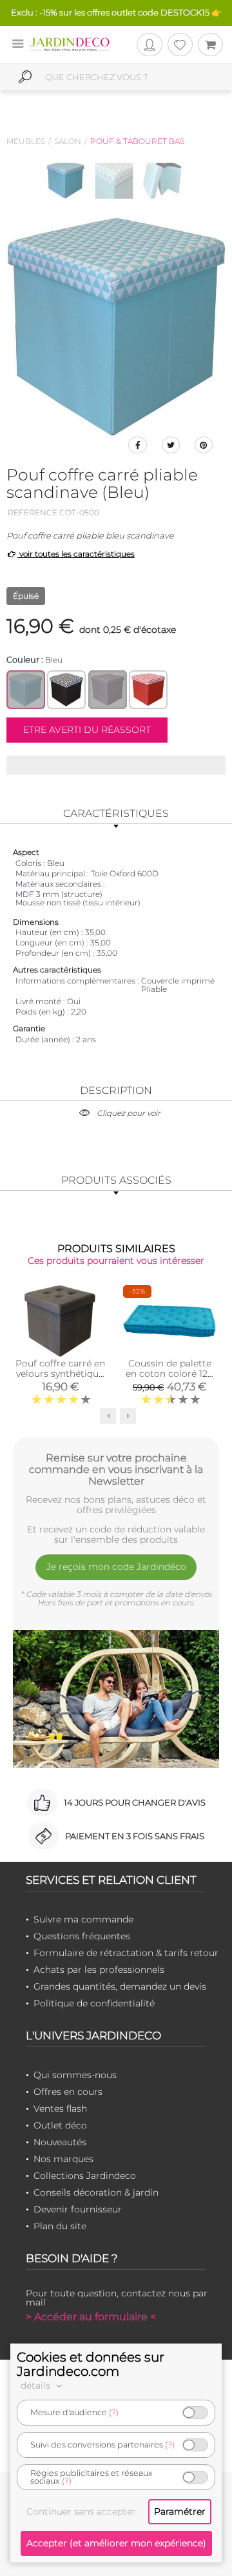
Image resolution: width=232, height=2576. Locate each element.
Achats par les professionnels (99, 1970)
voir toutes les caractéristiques (76, 554)
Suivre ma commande (83, 1919)
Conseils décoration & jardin (96, 2192)
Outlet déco (60, 2125)
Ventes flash (60, 2108)
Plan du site (60, 2226)
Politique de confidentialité (94, 2003)
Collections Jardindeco (85, 2176)
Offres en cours (68, 2092)
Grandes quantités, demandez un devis (120, 1986)
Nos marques (63, 2159)
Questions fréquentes (82, 1936)
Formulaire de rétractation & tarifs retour (126, 1953)
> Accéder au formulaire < (91, 2317)
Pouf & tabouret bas (137, 141)
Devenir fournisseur (78, 2209)
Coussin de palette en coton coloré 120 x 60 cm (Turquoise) (169, 1374)
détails (37, 2385)
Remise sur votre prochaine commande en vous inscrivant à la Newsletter (116, 1469)
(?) (114, 2412)
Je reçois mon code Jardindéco (116, 1567)
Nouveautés (60, 2142)
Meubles (26, 141)
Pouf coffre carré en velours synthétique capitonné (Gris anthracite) (60, 1379)
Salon (68, 141)
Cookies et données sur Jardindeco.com (91, 2364)
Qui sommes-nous (75, 2075)
